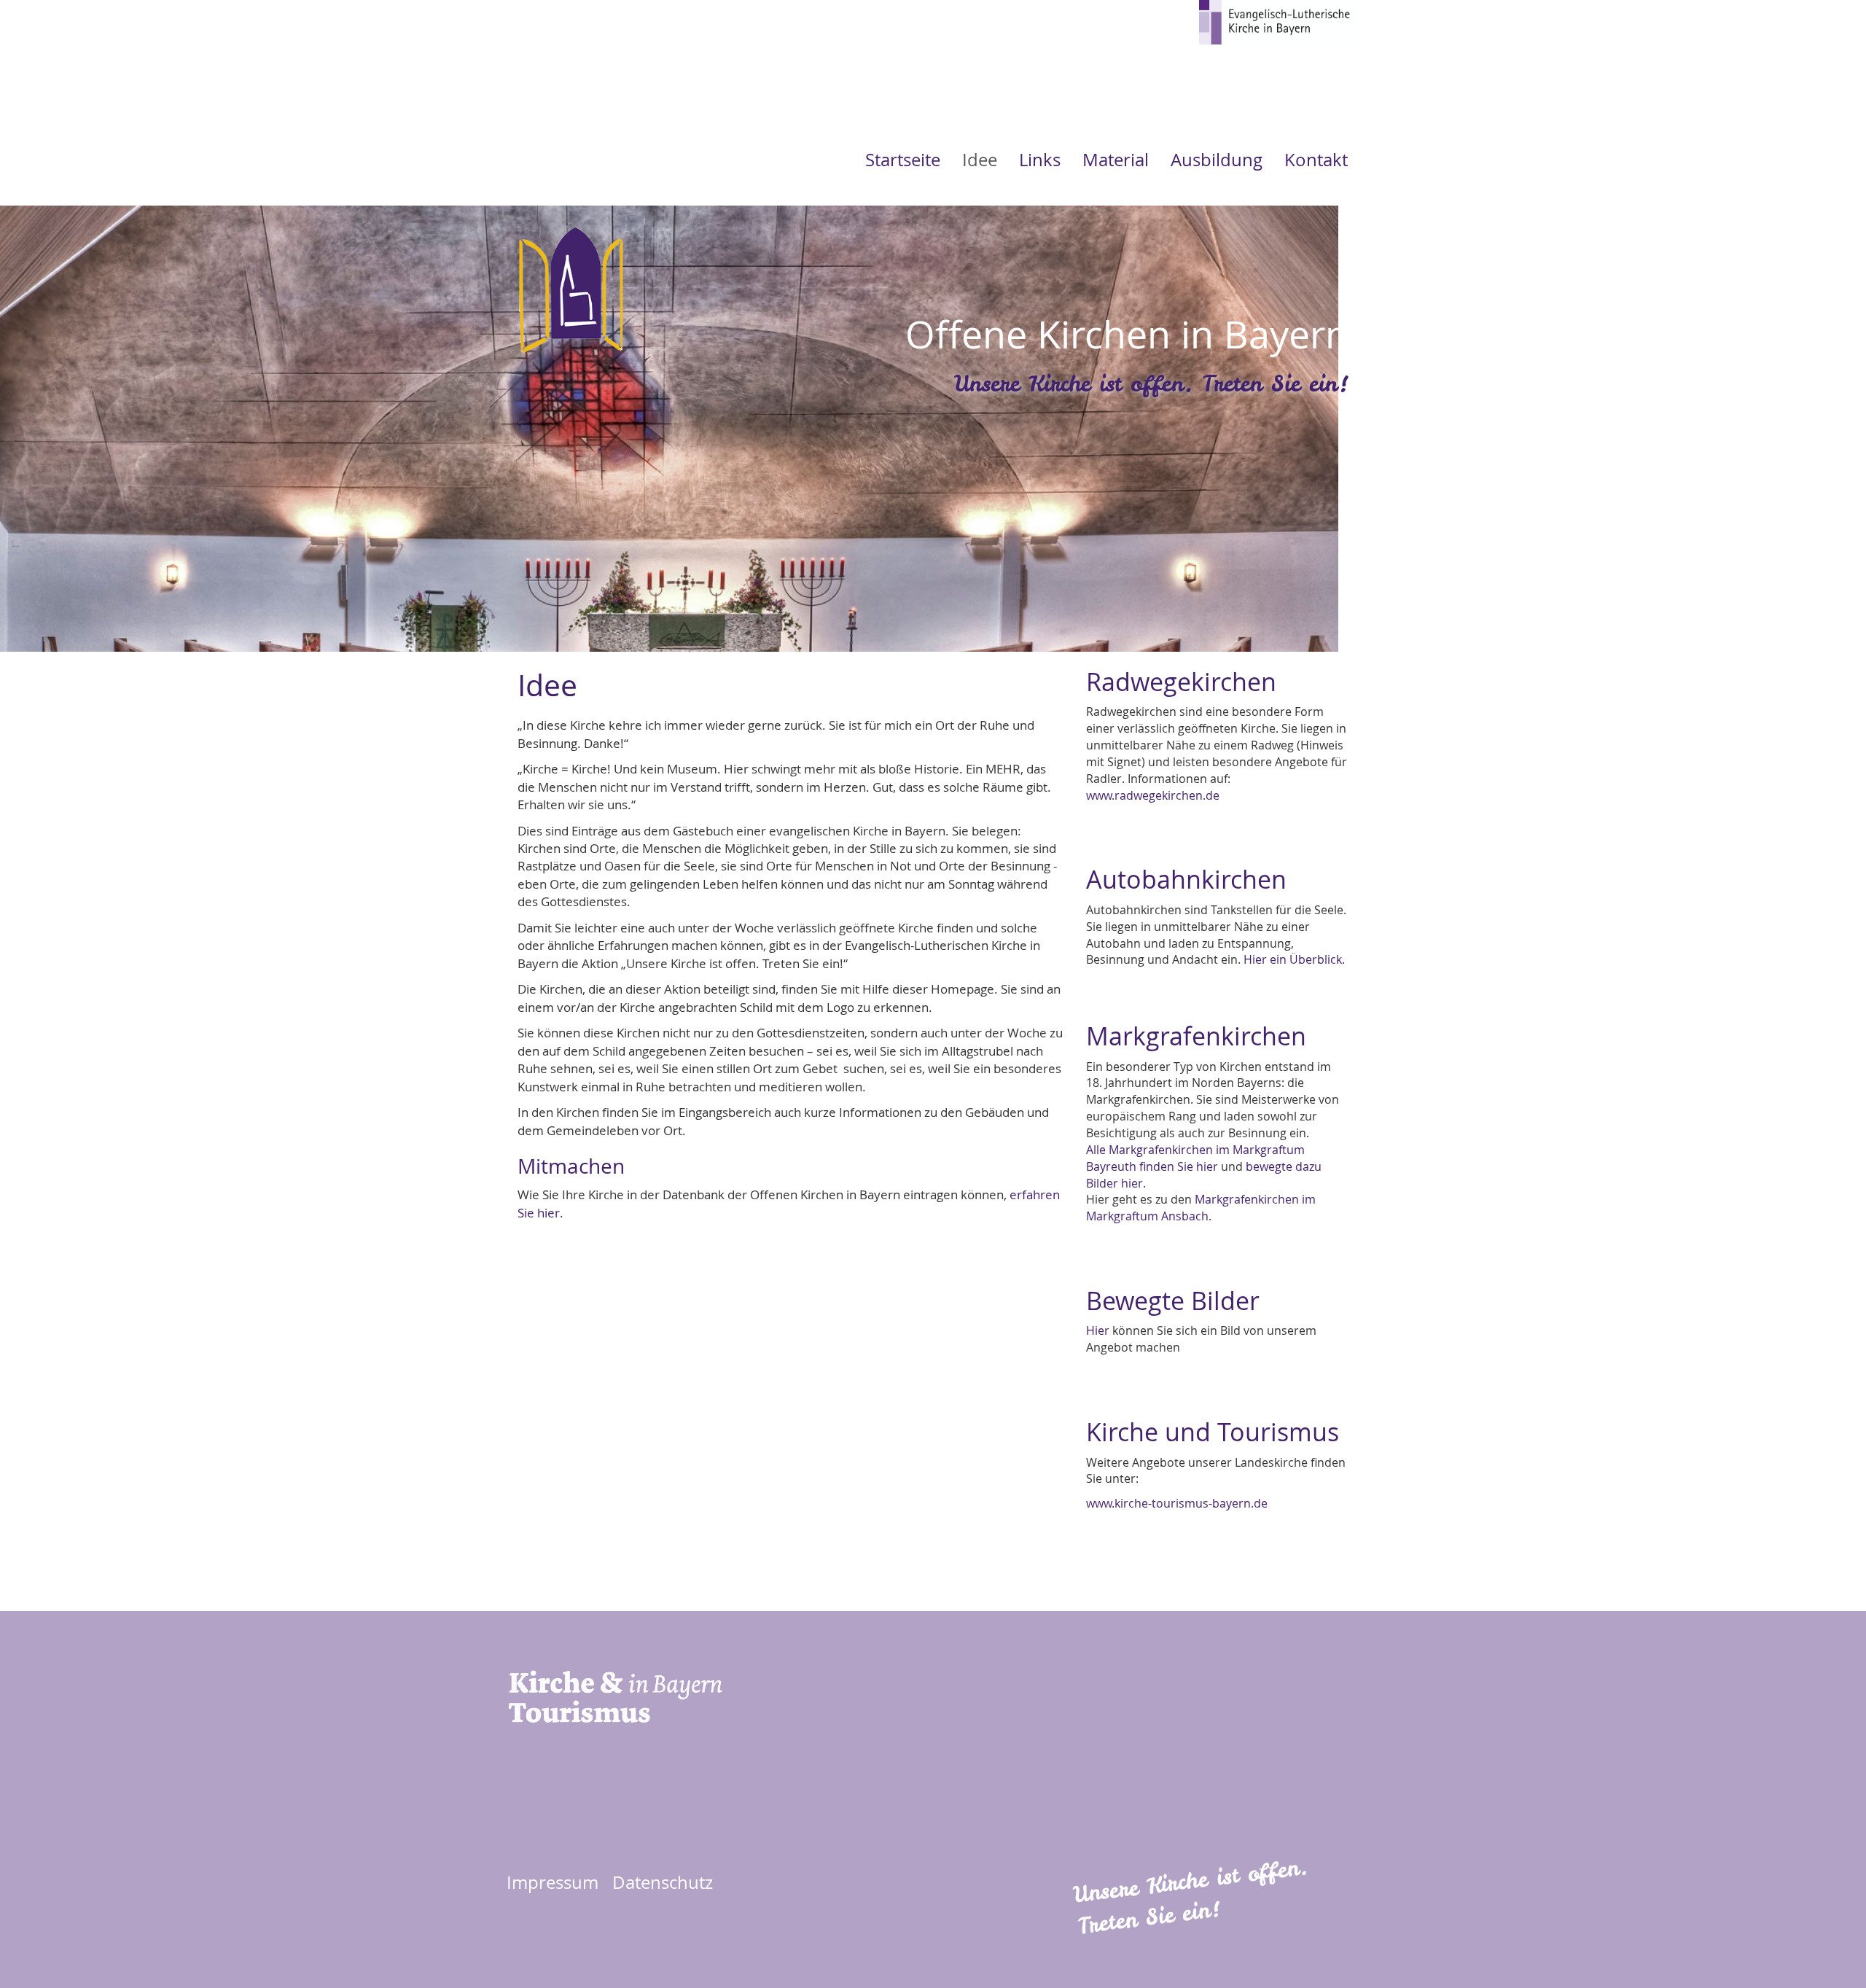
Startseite (903, 160)
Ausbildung (1217, 160)
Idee (980, 160)
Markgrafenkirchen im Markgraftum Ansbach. (1201, 1208)
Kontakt (1316, 160)
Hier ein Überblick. (1294, 959)
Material (1116, 160)
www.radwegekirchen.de (1153, 795)
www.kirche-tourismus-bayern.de (1177, 1503)
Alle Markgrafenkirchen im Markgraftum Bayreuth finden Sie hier (1195, 1158)
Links (1040, 160)
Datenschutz (663, 1882)
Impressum (553, 1882)
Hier (1098, 1330)
